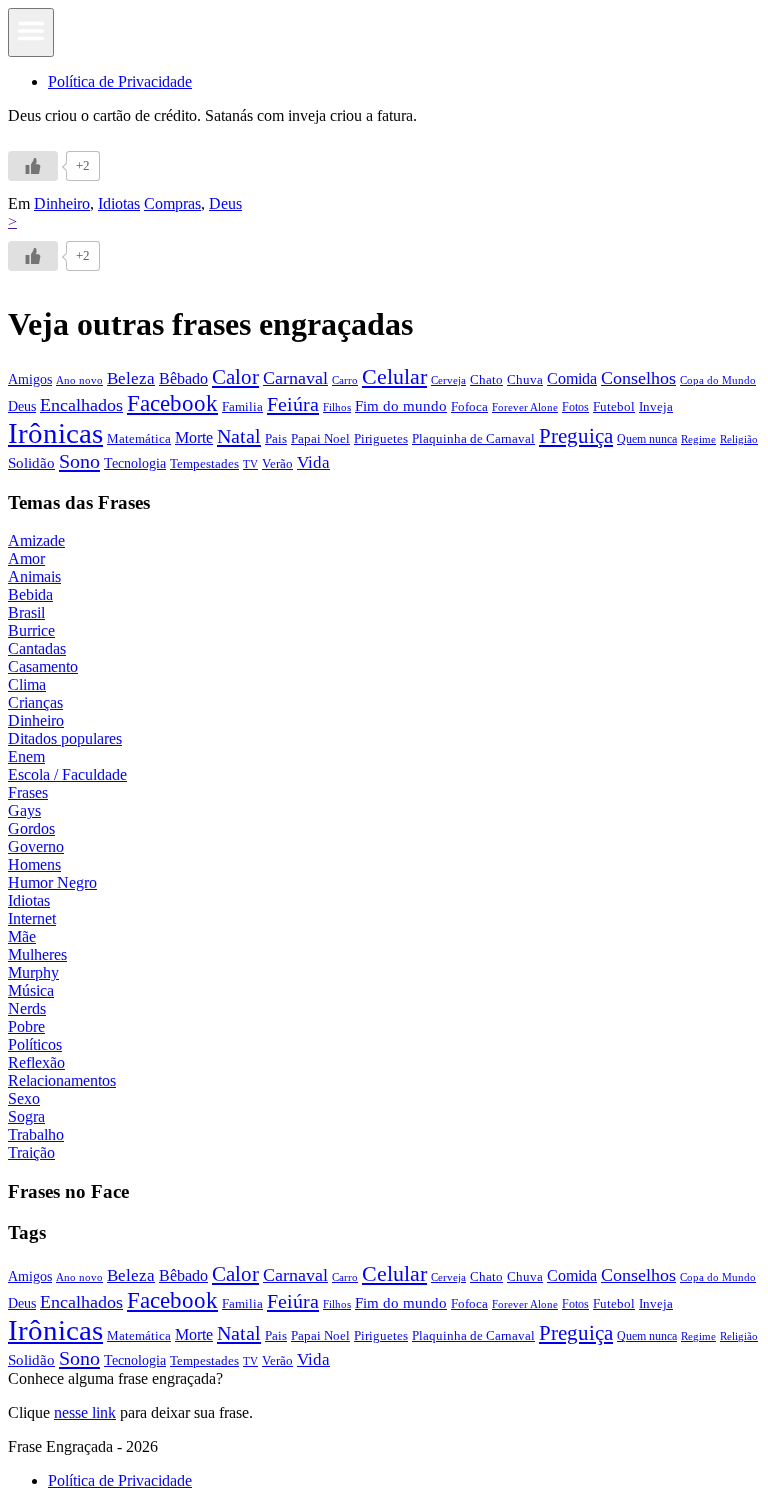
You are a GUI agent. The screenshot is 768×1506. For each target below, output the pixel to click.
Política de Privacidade (120, 81)
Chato (486, 379)
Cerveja (448, 380)
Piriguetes (381, 438)
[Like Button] (33, 166)
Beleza (131, 378)
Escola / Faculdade (67, 774)
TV (250, 464)
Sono (79, 461)
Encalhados (81, 405)
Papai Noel (320, 438)
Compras (172, 203)
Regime (698, 439)
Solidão (31, 463)
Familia (242, 406)
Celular (394, 377)
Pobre (26, 1026)
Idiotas (119, 203)
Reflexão (36, 1062)
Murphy (33, 972)
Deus (225, 203)
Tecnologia (135, 463)
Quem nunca (647, 439)
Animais (34, 576)
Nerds (27, 1008)
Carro (345, 380)
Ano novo (79, 380)
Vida (313, 462)
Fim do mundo (401, 406)
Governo (36, 846)
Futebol (614, 406)
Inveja (656, 406)
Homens (34, 864)
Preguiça (576, 436)
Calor (235, 377)
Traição (31, 1152)
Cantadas (37, 648)
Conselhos (638, 378)
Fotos (575, 407)
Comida (572, 378)
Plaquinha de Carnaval (473, 438)
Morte (194, 437)
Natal (239, 436)
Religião (739, 439)
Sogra (26, 1116)
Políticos (35, 1044)
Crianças (35, 702)
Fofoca (469, 406)
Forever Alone (525, 407)
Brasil (26, 612)
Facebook (172, 403)
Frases (28, 792)
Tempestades (204, 464)
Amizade (36, 540)
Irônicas (55, 433)
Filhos (337, 407)
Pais (276, 439)
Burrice (31, 630)
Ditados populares (65, 738)
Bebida (30, 594)
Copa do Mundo (718, 380)
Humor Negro (52, 882)
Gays (24, 810)
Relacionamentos (62, 1080)
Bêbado (183, 378)
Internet (32, 918)
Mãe (22, 936)
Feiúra (293, 404)
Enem (26, 756)
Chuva (525, 379)
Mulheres (37, 954)
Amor (26, 558)
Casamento (43, 666)
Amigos (30, 379)
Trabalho (36, 1134)
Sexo (24, 1098)
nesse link (85, 1412)
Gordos (31, 828)
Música (31, 990)
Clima (27, 684)
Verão (277, 464)
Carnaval (295, 378)
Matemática (139, 438)
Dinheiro (62, 203)
